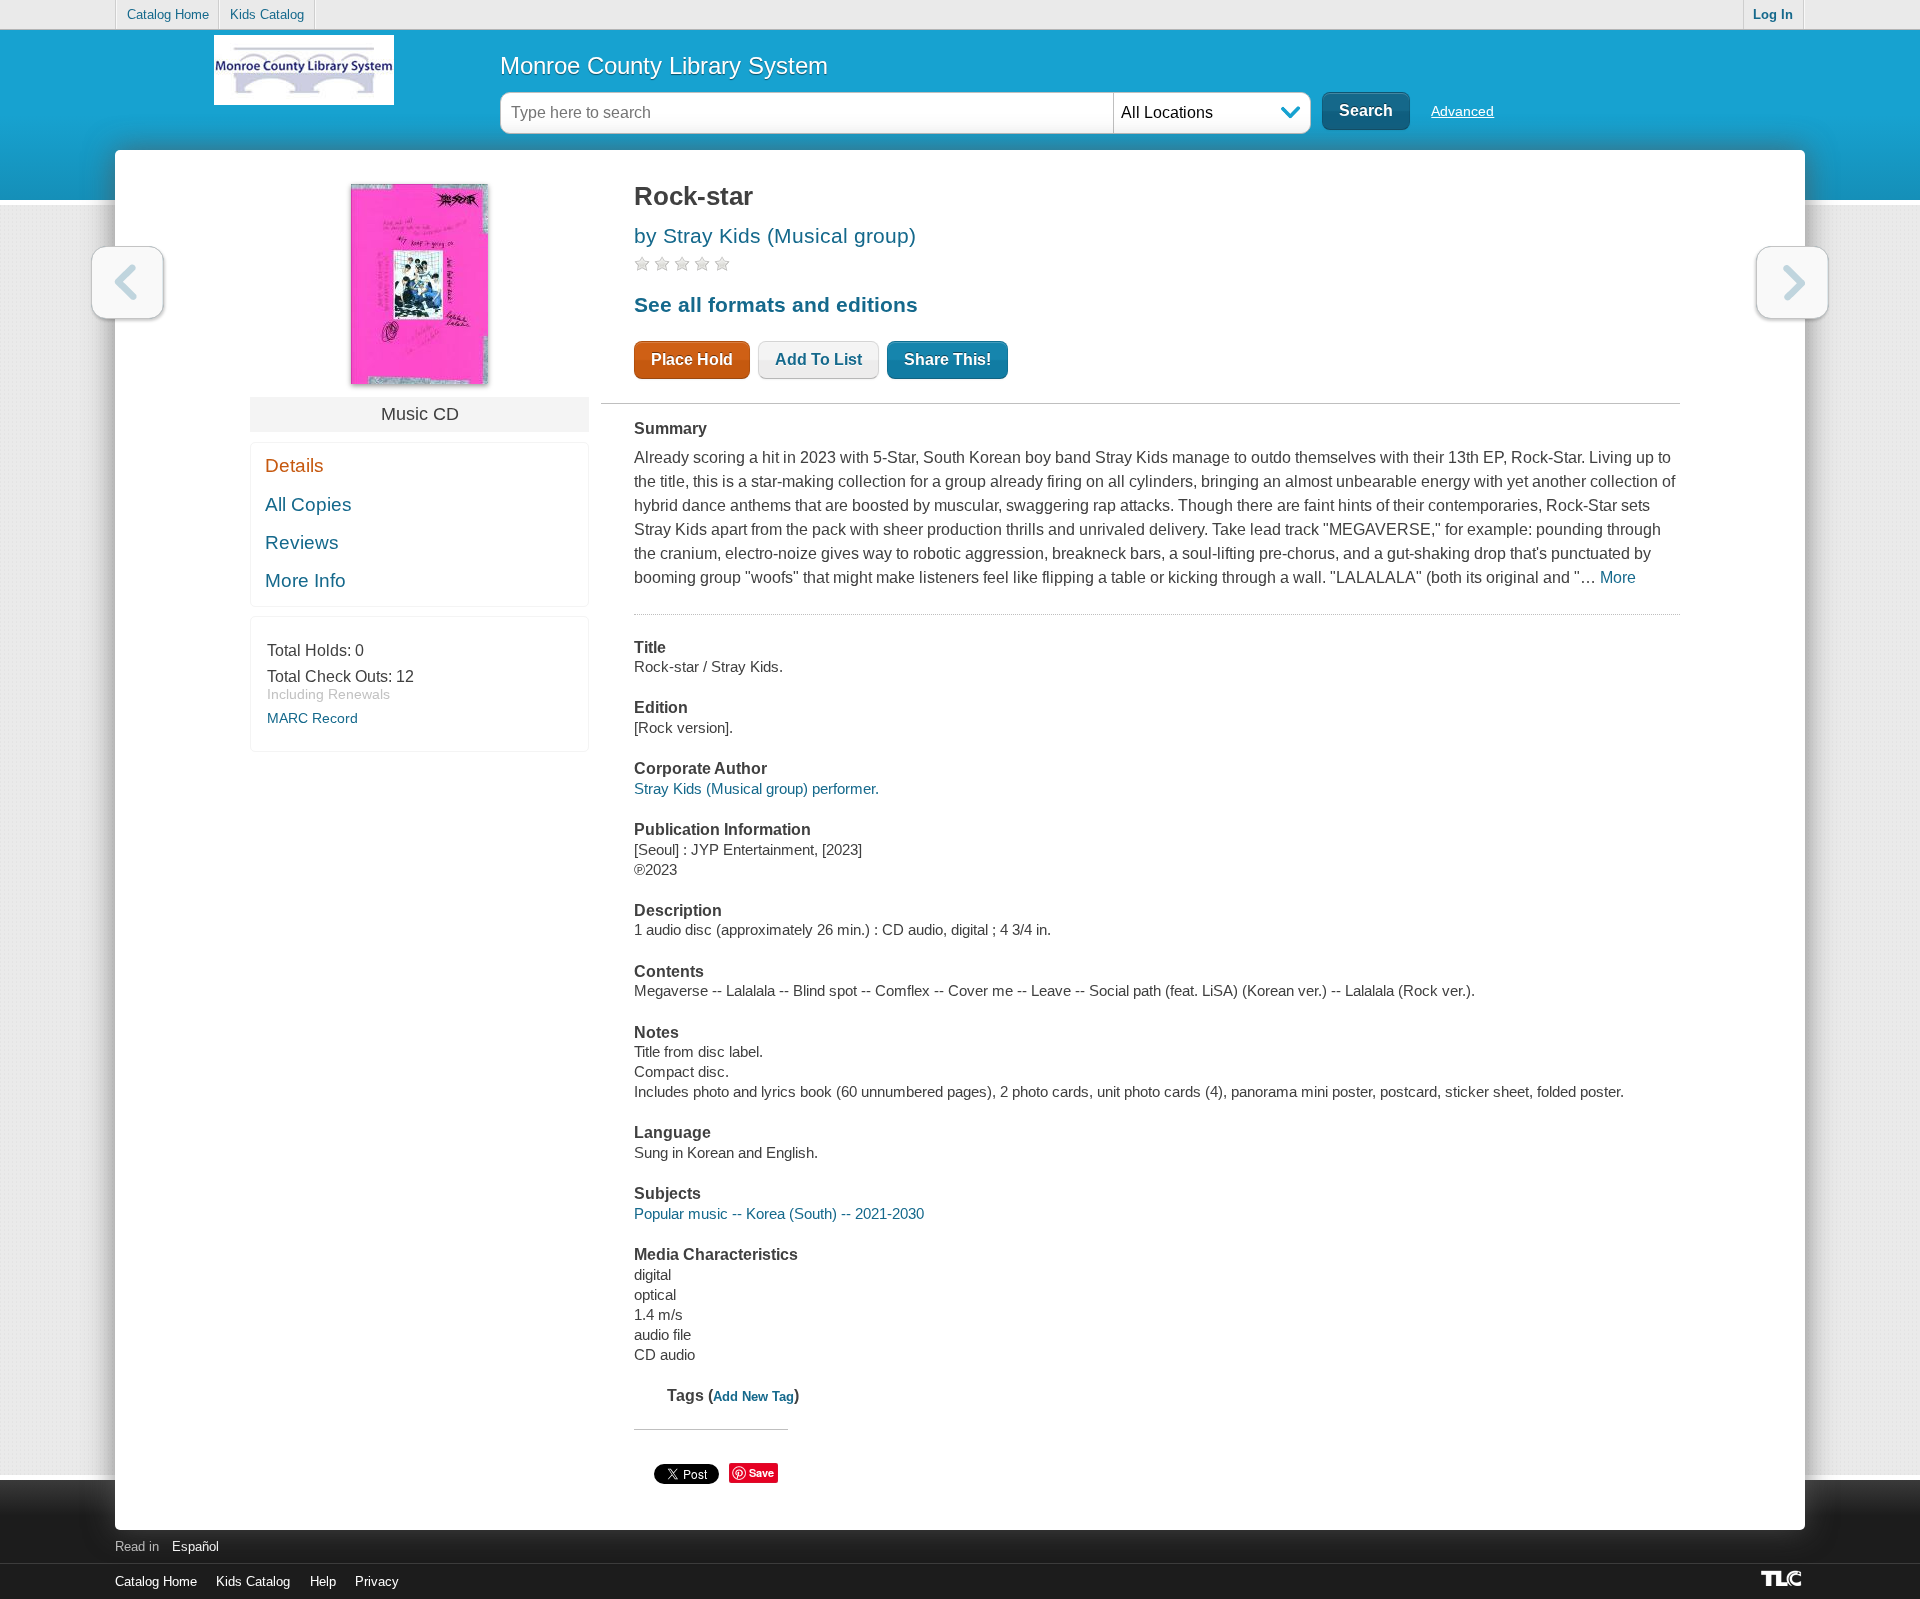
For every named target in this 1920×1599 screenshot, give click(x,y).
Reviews (302, 542)
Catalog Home (168, 14)
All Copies (308, 504)
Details (294, 465)
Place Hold (692, 359)
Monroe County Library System (664, 65)
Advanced (1462, 111)
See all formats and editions (776, 304)
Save (761, 1472)
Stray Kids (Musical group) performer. (756, 788)
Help (323, 1581)
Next (1792, 282)
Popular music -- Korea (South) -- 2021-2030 (779, 1213)
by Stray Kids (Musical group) (775, 235)
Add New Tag (753, 1396)
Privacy (377, 1581)
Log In (1773, 14)
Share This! (947, 359)
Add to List (818, 359)
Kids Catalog (267, 14)
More (1618, 577)
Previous (127, 282)
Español (195, 1546)
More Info (305, 580)
